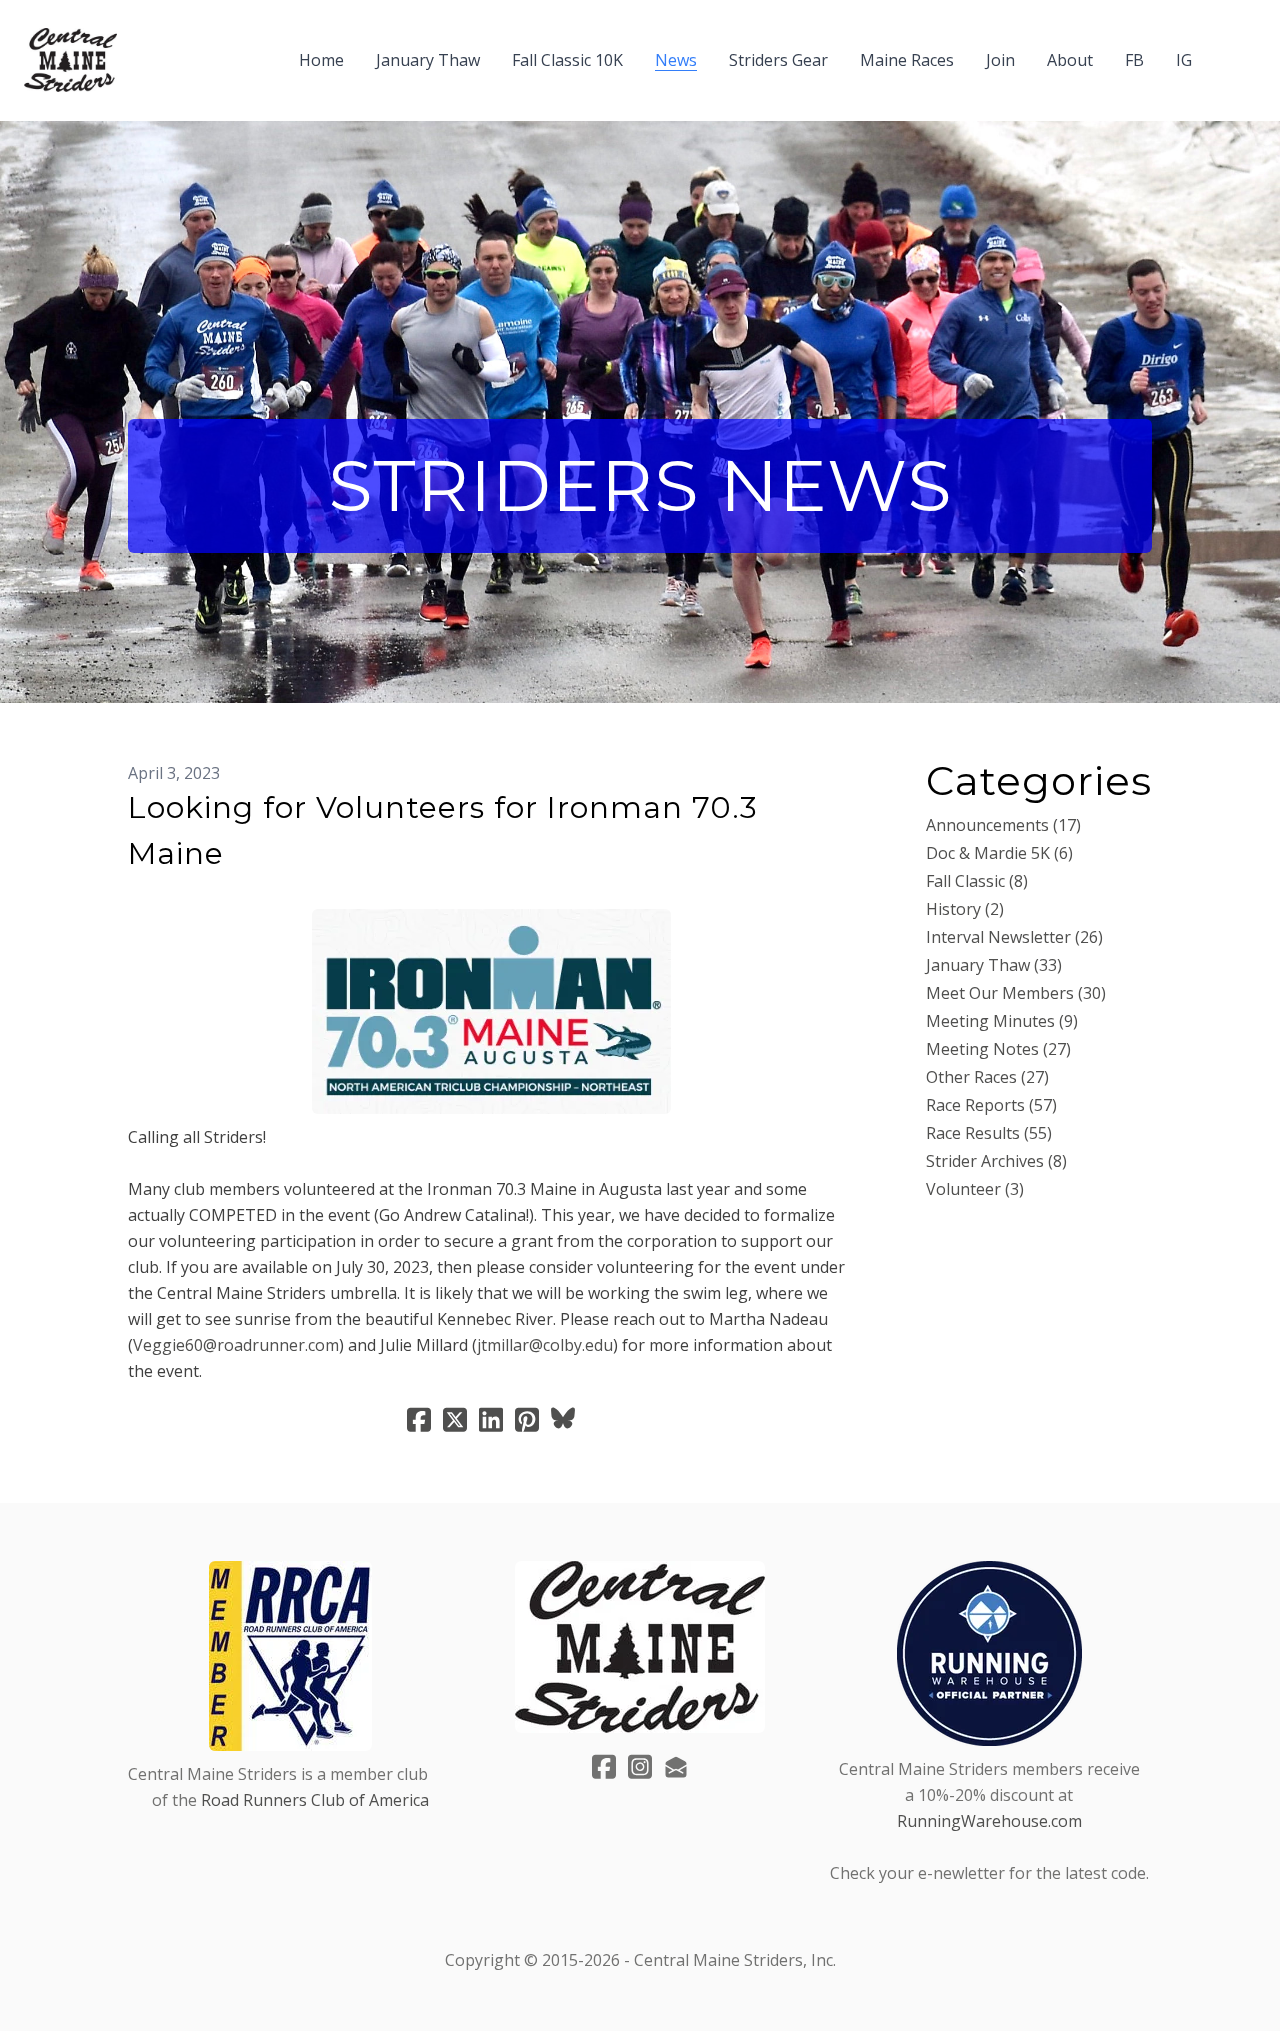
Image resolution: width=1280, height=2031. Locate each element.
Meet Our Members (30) (1016, 993)
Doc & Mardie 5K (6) (999, 853)
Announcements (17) (1003, 825)
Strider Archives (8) (996, 1161)
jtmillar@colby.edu (545, 1345)
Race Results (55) (989, 1133)
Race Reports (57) (991, 1105)
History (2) (965, 909)
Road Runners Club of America (315, 1800)
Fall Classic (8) (977, 881)
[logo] (70, 60)
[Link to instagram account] (640, 1766)
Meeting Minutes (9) (1002, 1021)
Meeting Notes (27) (998, 1049)
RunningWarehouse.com (989, 1821)
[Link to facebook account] (604, 1766)
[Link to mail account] (676, 1766)
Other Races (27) (987, 1077)
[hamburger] (141, 48)
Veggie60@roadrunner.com (236, 1345)
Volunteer (169, 886)
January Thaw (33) (994, 965)
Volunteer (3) (975, 1189)
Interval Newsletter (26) (1014, 937)
